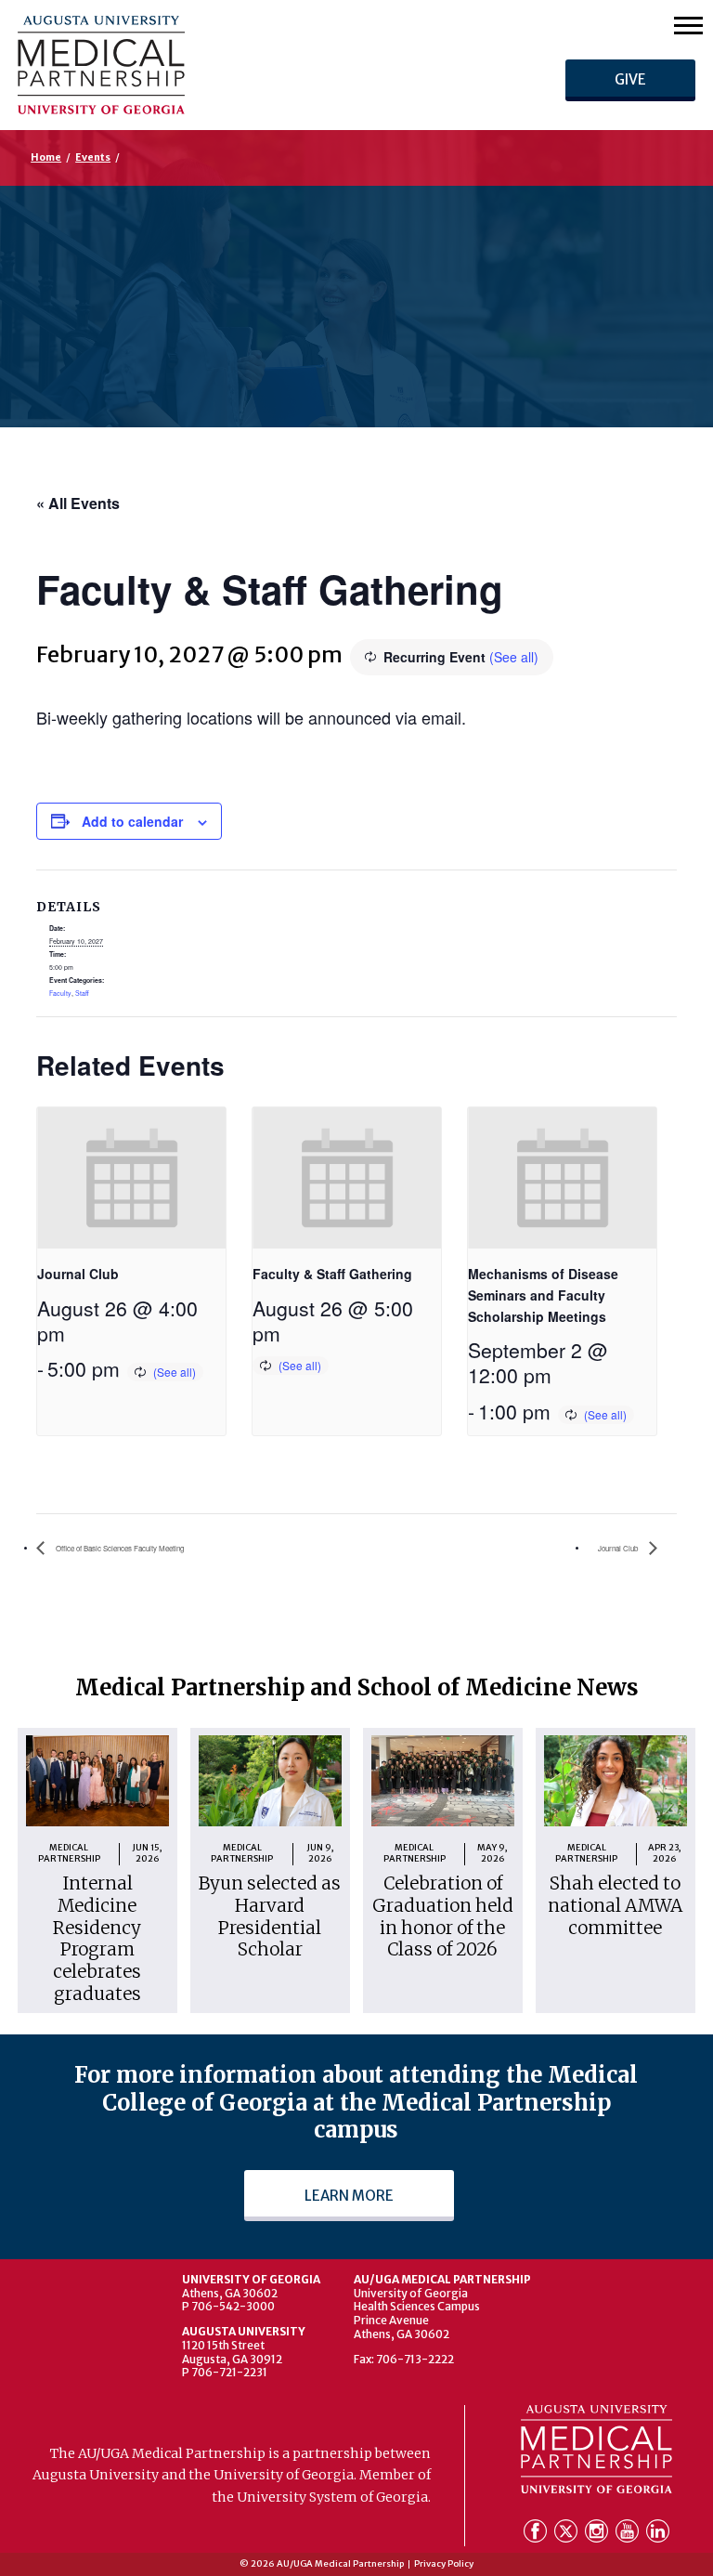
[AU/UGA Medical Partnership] (202, 65)
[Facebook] (537, 2535)
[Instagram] (598, 2535)
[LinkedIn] (658, 2535)
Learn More (349, 2196)
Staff (82, 993)
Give (630, 79)
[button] (688, 25)
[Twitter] (568, 2535)
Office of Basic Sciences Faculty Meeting (119, 1548)
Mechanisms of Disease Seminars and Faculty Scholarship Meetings (543, 1295)
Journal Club (78, 1274)
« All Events (78, 503)
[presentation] (131, 1178)
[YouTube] (629, 2535)
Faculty (60, 993)
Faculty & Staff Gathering (332, 1274)
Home (46, 157)
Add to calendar (132, 821)
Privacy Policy (444, 2564)
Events (93, 157)
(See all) (514, 657)
